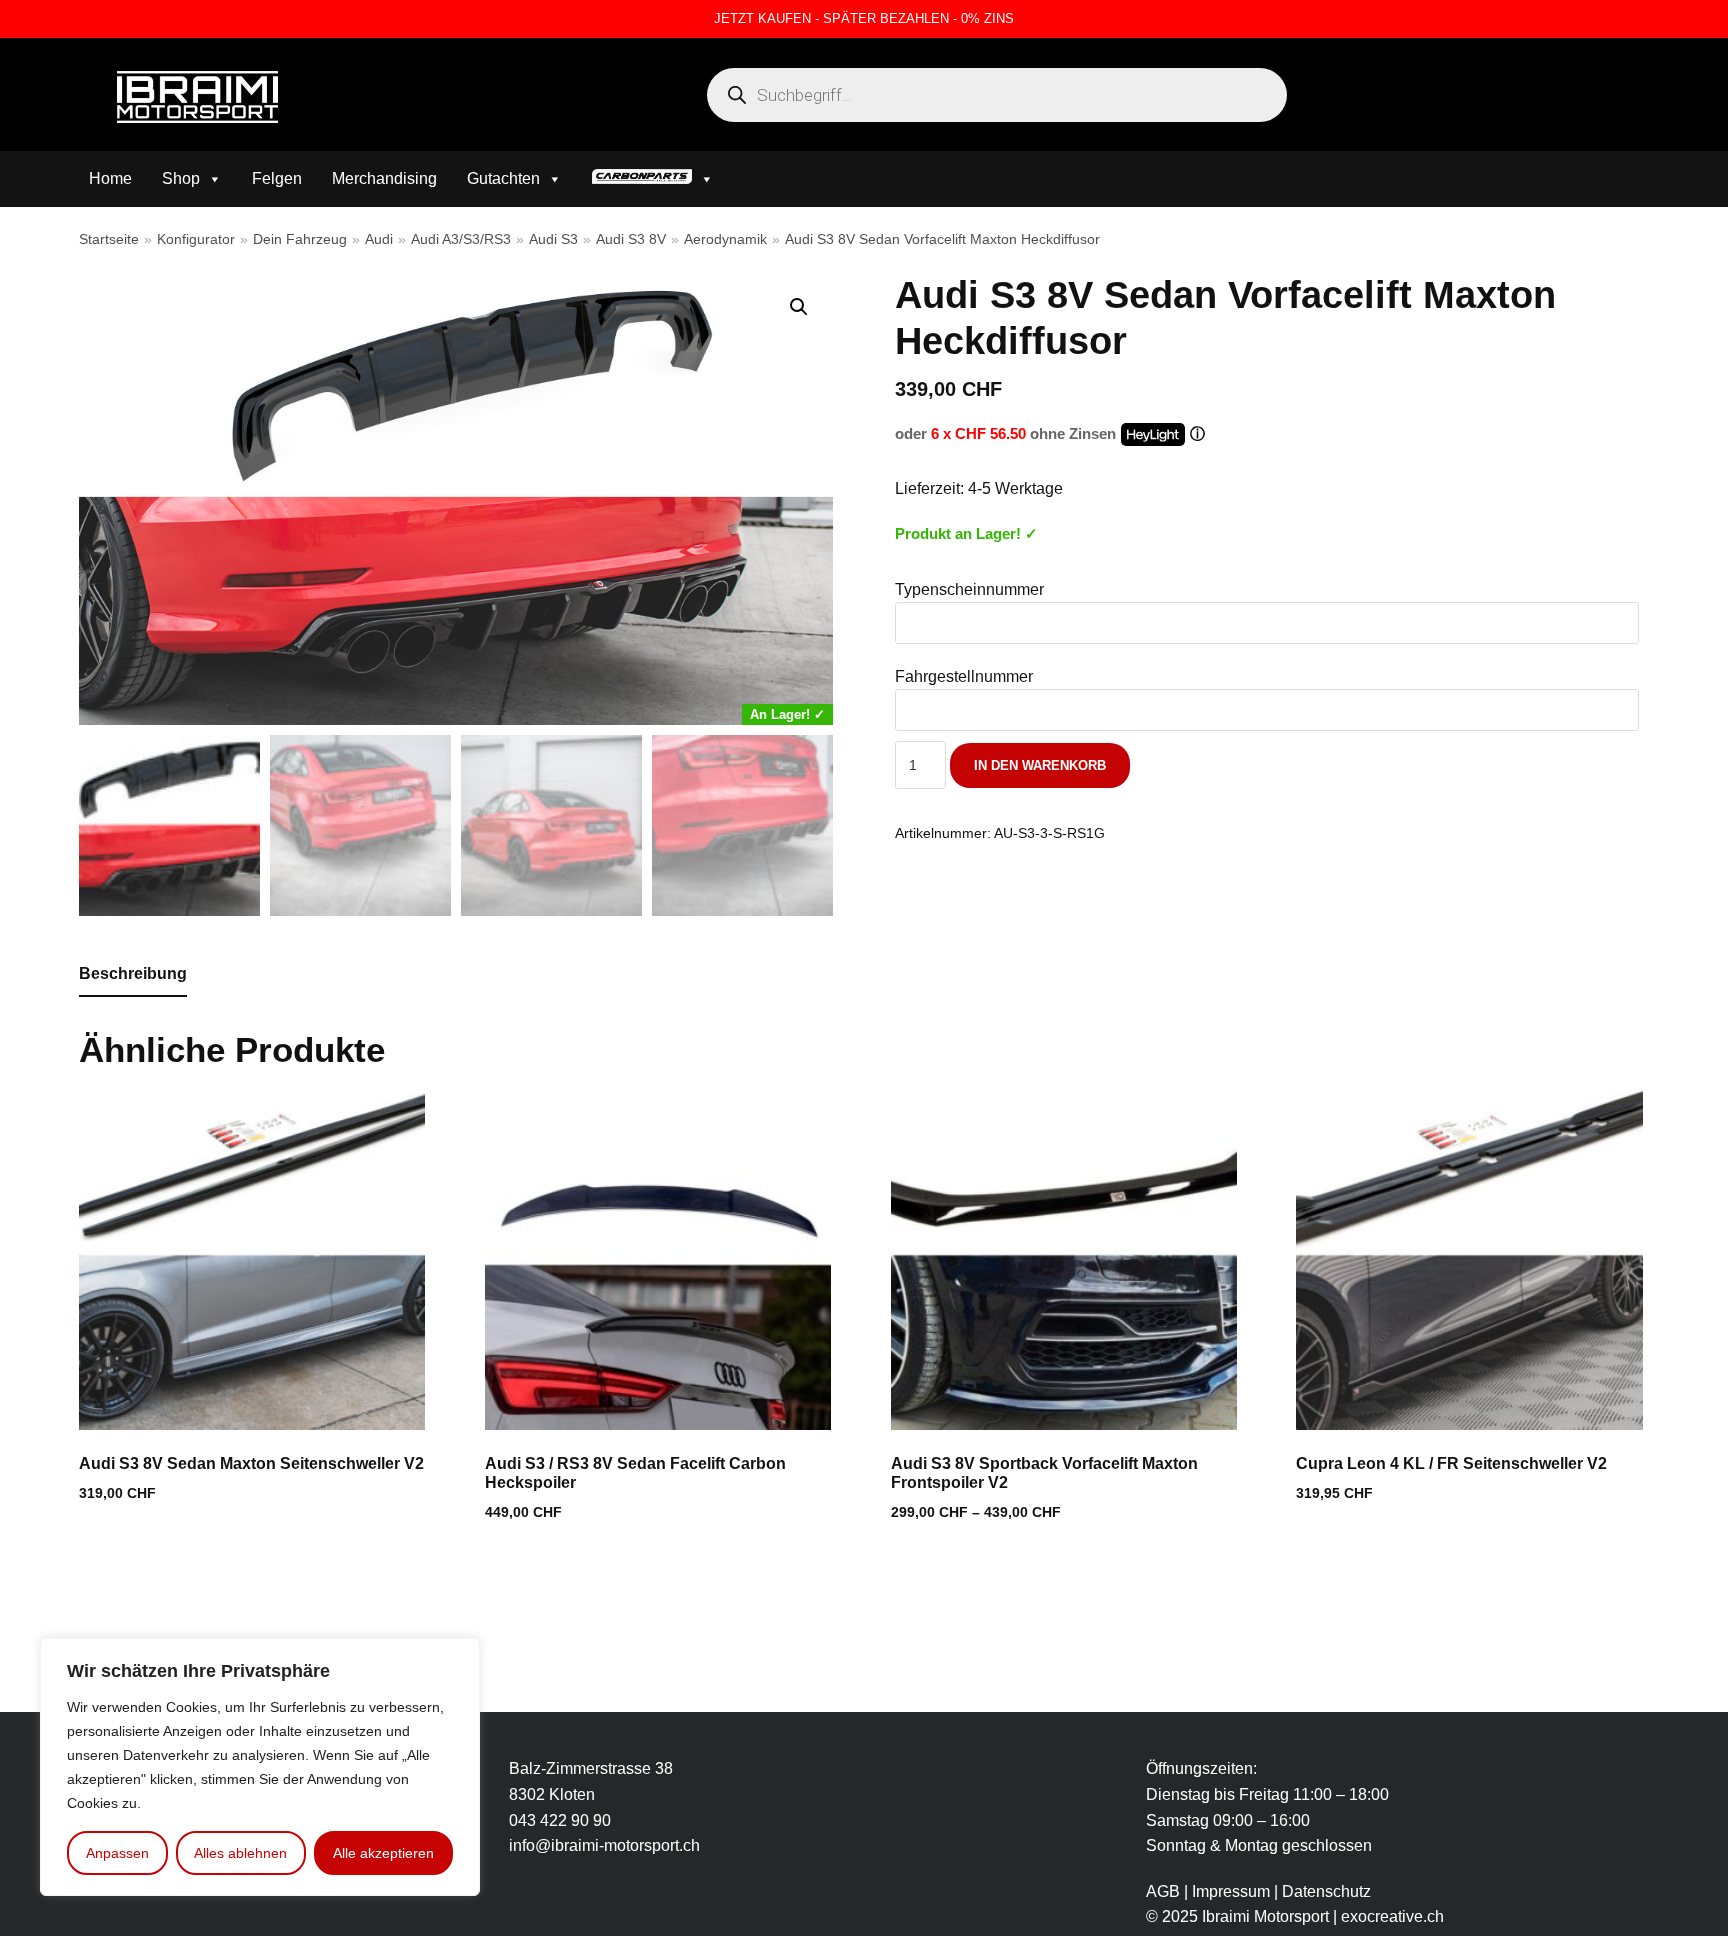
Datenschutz (1326, 1891)
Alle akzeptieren (383, 1853)
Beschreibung (133, 973)
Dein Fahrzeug (300, 239)
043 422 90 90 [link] (560, 1820)
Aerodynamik (725, 239)
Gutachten (503, 178)
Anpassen (117, 1853)
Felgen (277, 178)
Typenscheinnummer (969, 589)
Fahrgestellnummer (964, 676)
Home (110, 178)
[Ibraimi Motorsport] (197, 97)
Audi (379, 239)
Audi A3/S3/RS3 (461, 239)
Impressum (1233, 1891)
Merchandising (384, 178)
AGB (1163, 1891)
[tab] (133, 975)
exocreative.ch (1392, 1916)
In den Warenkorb (1040, 765)
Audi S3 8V (631, 239)
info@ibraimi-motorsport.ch (604, 1845)
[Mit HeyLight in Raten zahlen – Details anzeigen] (1197, 434)
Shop (181, 178)
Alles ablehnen (240, 1853)
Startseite (109, 239)
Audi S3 (553, 239)
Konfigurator (196, 239)
